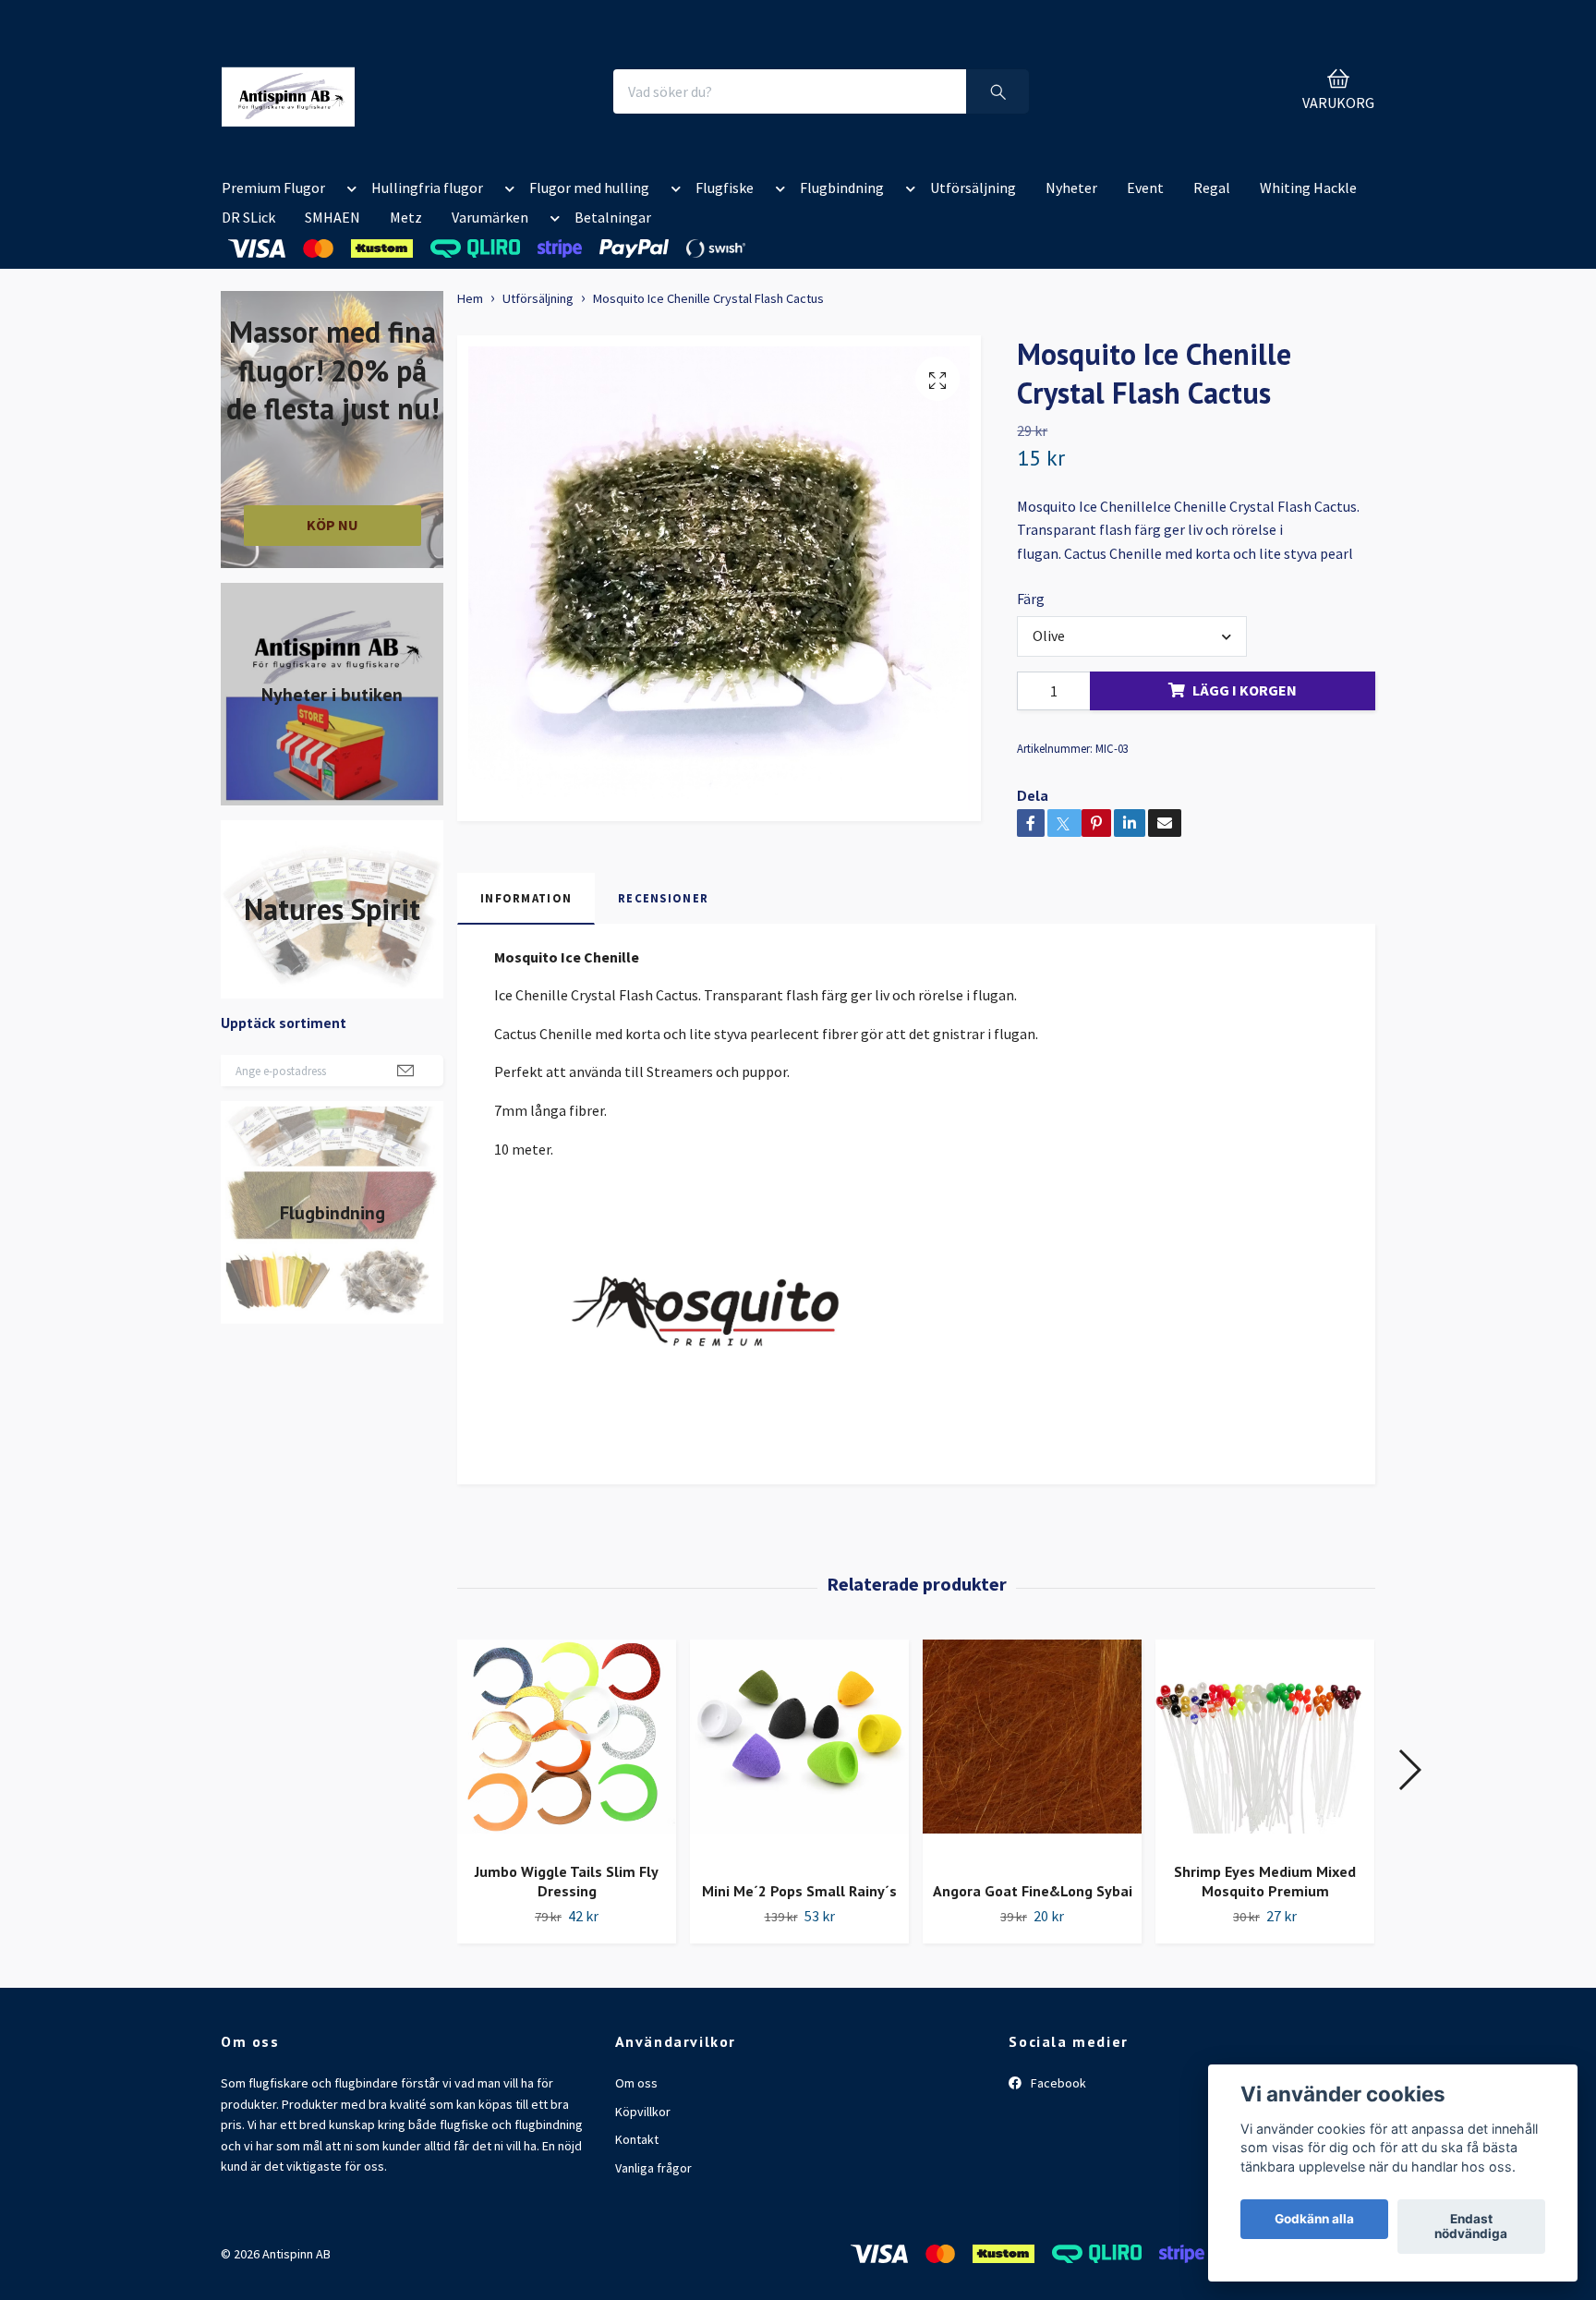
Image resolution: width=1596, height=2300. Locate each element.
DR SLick (248, 217)
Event (1145, 188)
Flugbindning (842, 188)
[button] (348, 191)
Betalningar (613, 217)
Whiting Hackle (1308, 188)
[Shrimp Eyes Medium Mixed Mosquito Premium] (1265, 1744)
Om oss (636, 2083)
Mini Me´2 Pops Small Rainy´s (799, 1891)
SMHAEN (332, 217)
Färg (1031, 599)
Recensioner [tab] (663, 898)
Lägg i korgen (1245, 690)
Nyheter (1071, 188)
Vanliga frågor (653, 2168)
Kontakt (637, 2139)
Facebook (1057, 2083)
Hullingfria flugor (427, 188)
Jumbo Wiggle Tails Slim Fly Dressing (567, 1881)
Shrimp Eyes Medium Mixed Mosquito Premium (1265, 1881)
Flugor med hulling (589, 188)
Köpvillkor (643, 2112)
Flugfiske (725, 188)
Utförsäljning (973, 188)
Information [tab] (526, 898)
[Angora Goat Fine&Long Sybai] (1032, 1753)
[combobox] (1131, 636)
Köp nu (332, 525)
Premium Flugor (273, 188)
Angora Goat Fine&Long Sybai (1033, 1891)
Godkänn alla (1314, 2220)
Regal (1212, 188)
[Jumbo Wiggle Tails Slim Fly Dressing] (567, 1744)
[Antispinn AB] (288, 91)
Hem (470, 298)
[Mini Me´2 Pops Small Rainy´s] (799, 1753)
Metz (406, 217)
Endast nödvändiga (1471, 2227)
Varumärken (490, 217)
